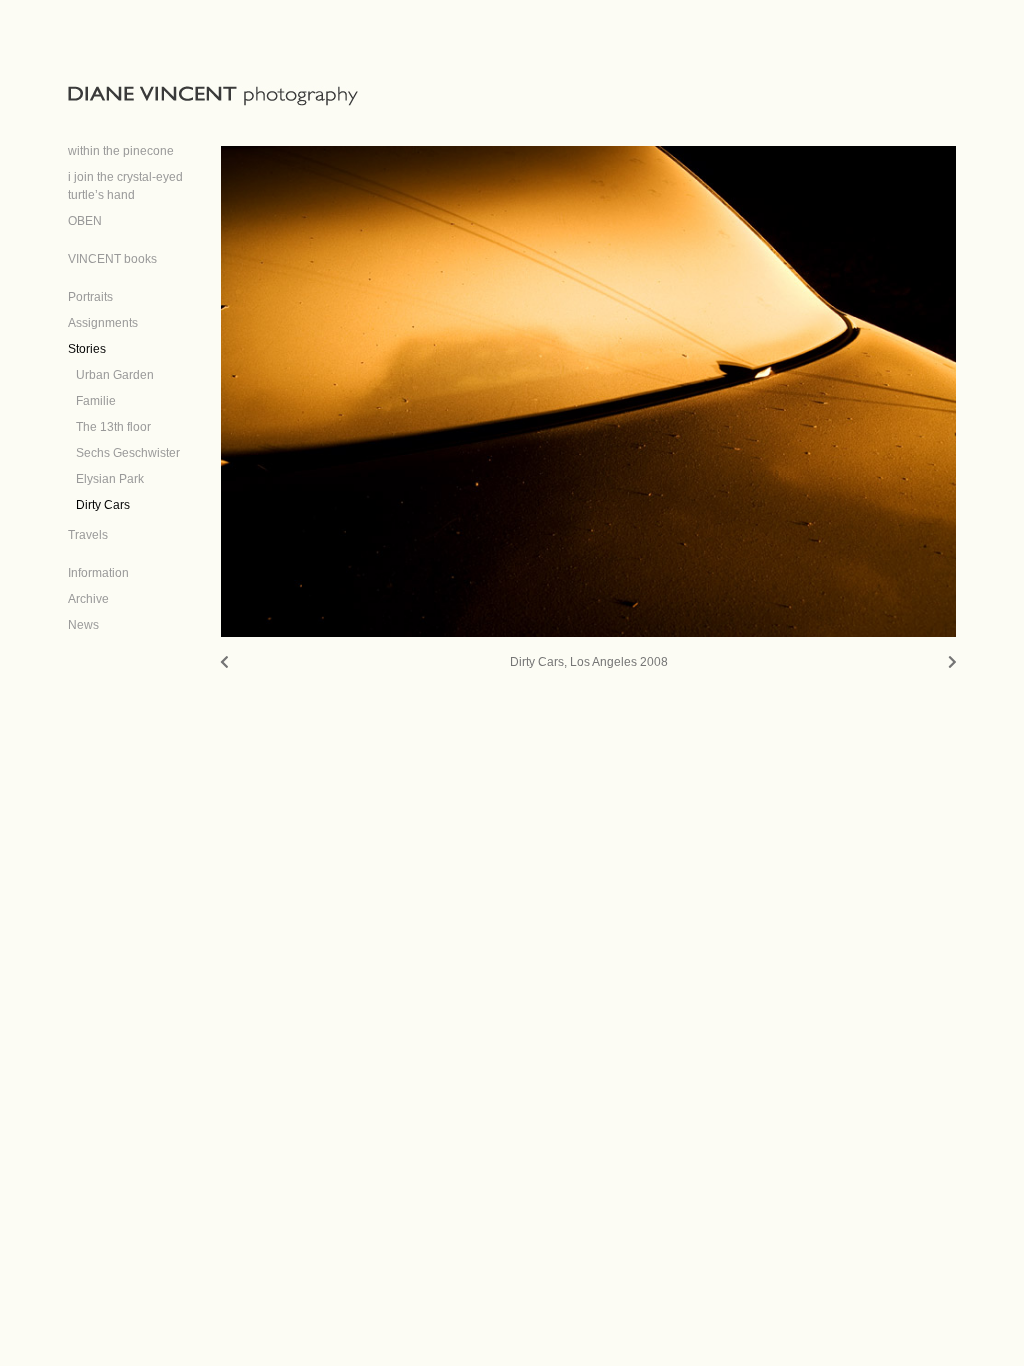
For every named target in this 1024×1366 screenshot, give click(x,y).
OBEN (85, 221)
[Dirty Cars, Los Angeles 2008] (589, 391)
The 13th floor (113, 427)
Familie (96, 401)
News (83, 625)
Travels (88, 535)
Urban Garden (115, 375)
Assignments (103, 323)
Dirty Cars (103, 505)
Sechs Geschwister (128, 453)
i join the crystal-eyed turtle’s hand (125, 186)
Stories (87, 349)
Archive (88, 599)
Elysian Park (110, 479)
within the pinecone (121, 151)
